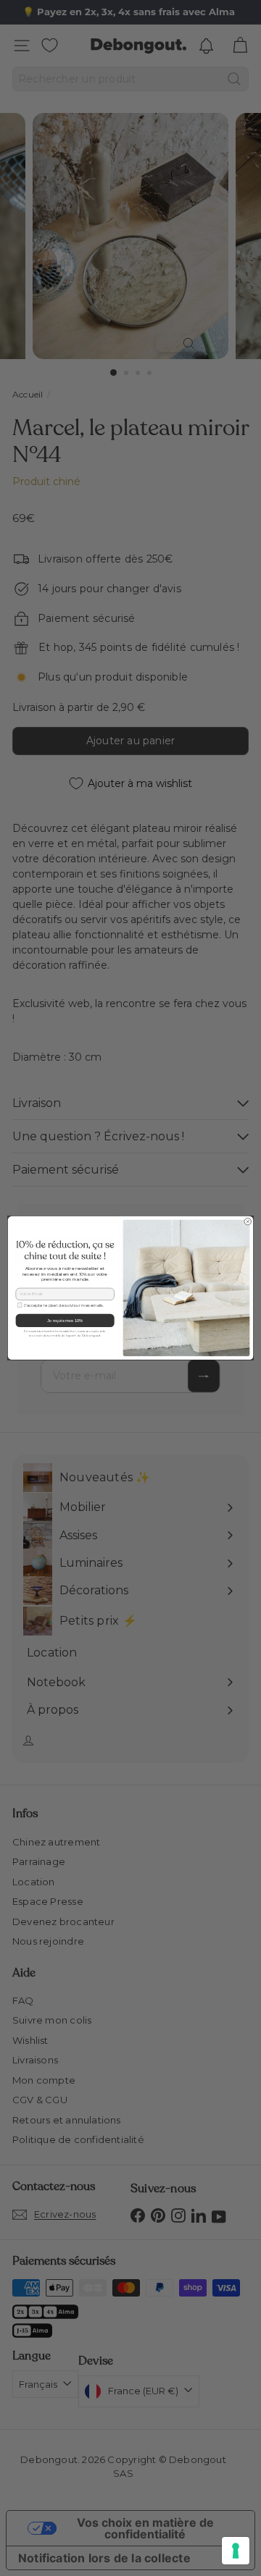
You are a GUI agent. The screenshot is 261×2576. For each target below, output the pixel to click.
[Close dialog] (248, 1222)
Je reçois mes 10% (65, 1321)
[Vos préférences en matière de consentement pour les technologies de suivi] (236, 2551)
